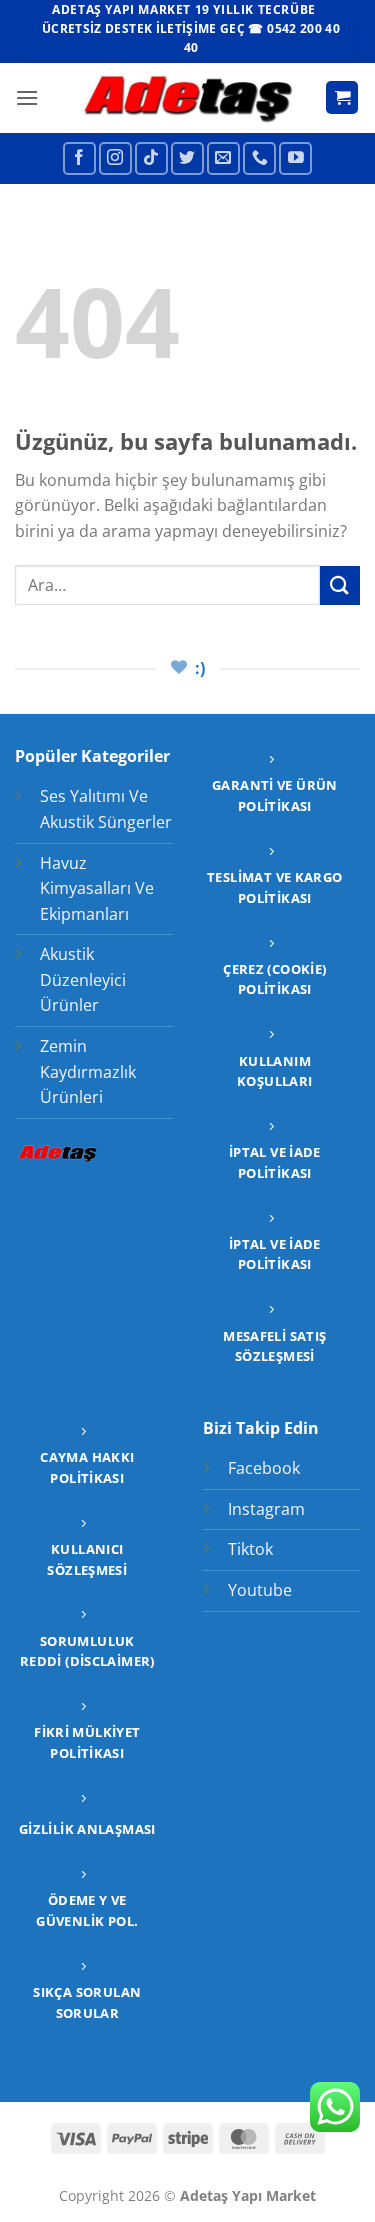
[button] (27, 97)
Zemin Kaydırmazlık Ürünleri (88, 1071)
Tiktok (250, 1549)
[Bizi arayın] (259, 158)
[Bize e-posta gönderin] (223, 158)
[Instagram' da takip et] (115, 158)
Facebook (264, 1468)
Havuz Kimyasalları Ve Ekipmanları (97, 888)
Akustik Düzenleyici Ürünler (83, 979)
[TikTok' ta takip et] (151, 158)
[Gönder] (340, 585)
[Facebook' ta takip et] (79, 158)
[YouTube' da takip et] (295, 158)
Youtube (260, 1590)
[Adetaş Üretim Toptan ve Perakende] (187, 97)
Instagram (266, 1509)
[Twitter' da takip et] (187, 158)
